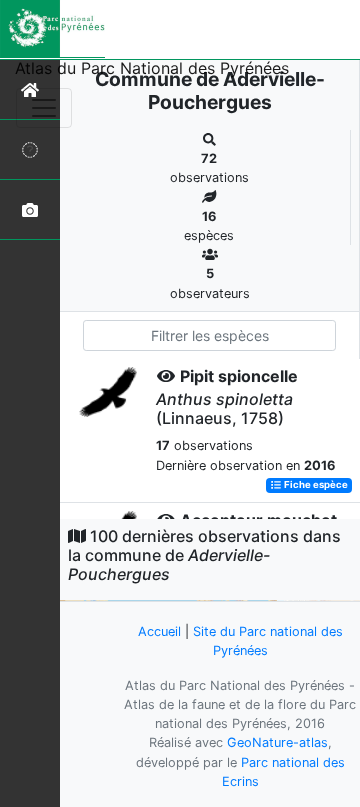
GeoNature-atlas (277, 742)
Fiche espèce (315, 485)
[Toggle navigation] (44, 108)
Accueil (159, 631)
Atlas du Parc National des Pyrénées (152, 68)
